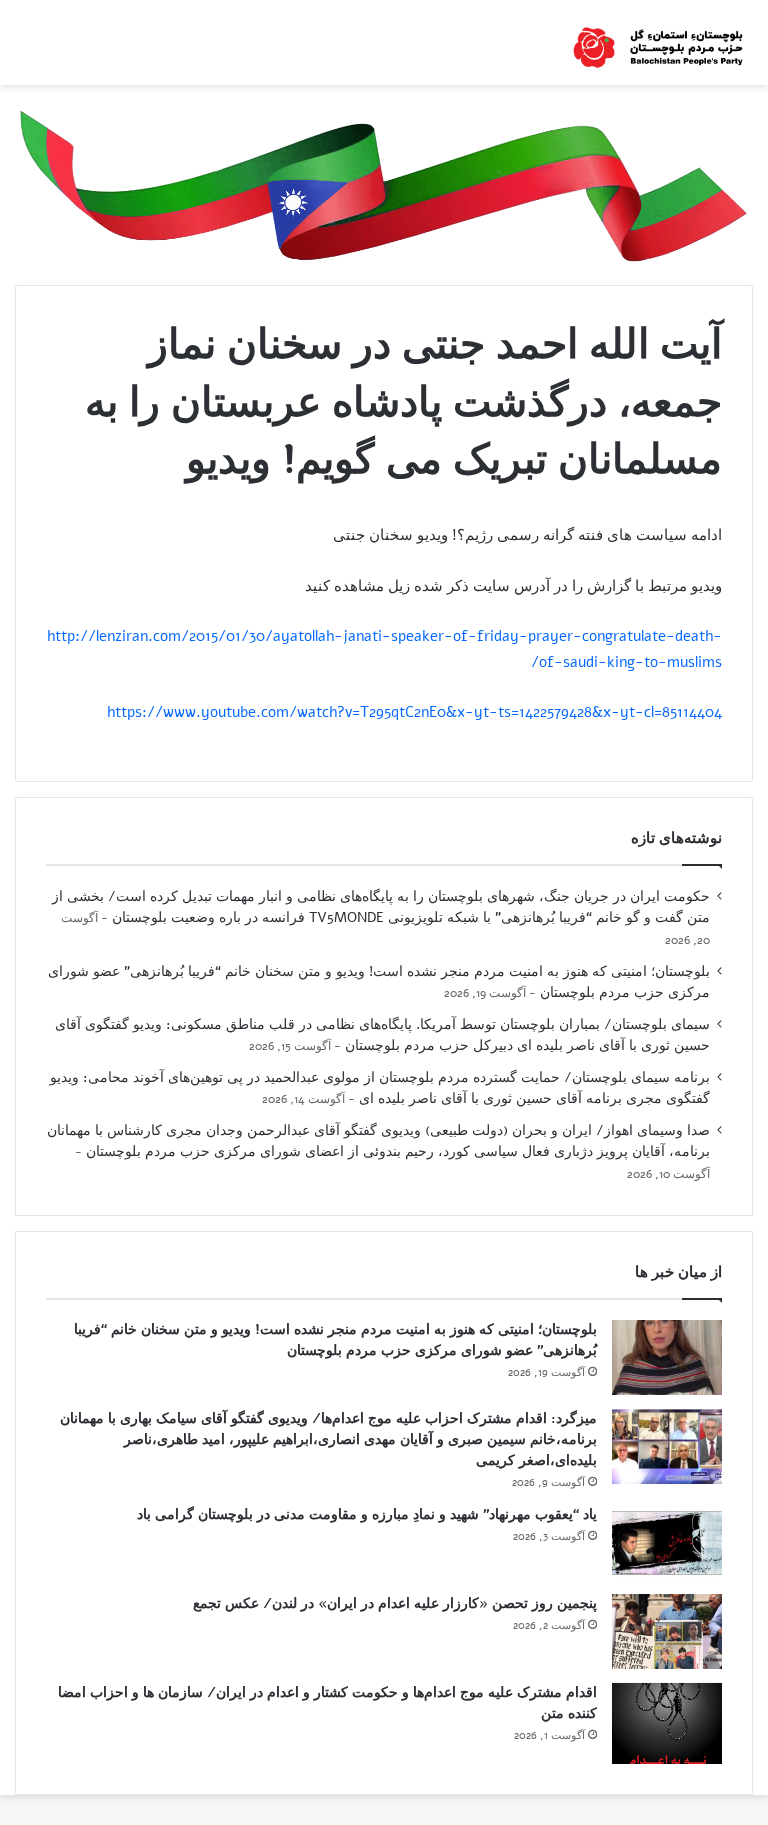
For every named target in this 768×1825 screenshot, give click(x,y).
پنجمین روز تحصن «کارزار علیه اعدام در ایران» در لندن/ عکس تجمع (395, 1603)
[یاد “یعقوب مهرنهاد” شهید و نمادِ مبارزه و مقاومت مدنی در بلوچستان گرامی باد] (667, 1542)
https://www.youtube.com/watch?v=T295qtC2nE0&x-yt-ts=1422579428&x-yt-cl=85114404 (414, 712)
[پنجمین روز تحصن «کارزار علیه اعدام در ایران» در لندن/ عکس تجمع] (667, 1631)
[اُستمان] (658, 42)
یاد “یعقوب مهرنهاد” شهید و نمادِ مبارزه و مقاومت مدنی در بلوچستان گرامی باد (367, 1514)
